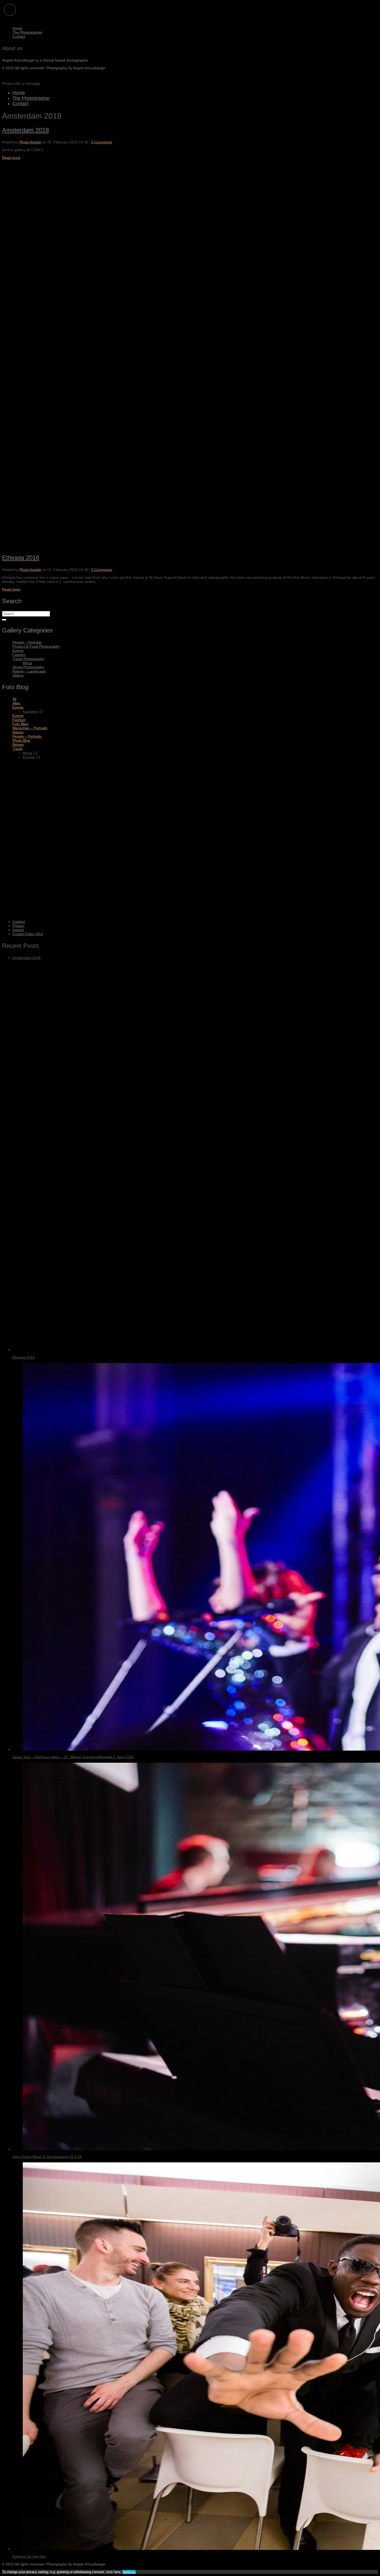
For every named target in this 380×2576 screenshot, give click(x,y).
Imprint (18, 930)
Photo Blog (21, 740)
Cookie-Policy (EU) (28, 934)
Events (18, 651)
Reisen (18, 745)
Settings (129, 2572)
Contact (19, 36)
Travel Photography (28, 659)
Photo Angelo (30, 142)
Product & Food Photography (36, 646)
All (14, 699)
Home (17, 28)
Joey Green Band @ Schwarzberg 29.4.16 (47, 2157)
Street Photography (28, 667)
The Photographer (27, 32)
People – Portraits (27, 642)
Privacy (18, 926)
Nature (18, 732)
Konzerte (30, 711)
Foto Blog (20, 724)
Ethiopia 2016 (21, 558)
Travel (17, 749)
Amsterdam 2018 (25, 130)
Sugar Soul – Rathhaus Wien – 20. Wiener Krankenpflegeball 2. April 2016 (73, 1757)
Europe (29, 757)
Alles (16, 703)
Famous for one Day (29, 2556)
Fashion (19, 655)
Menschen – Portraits (30, 728)
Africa (27, 663)
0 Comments (102, 142)
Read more (11, 158)
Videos (18, 675)
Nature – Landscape (29, 671)
